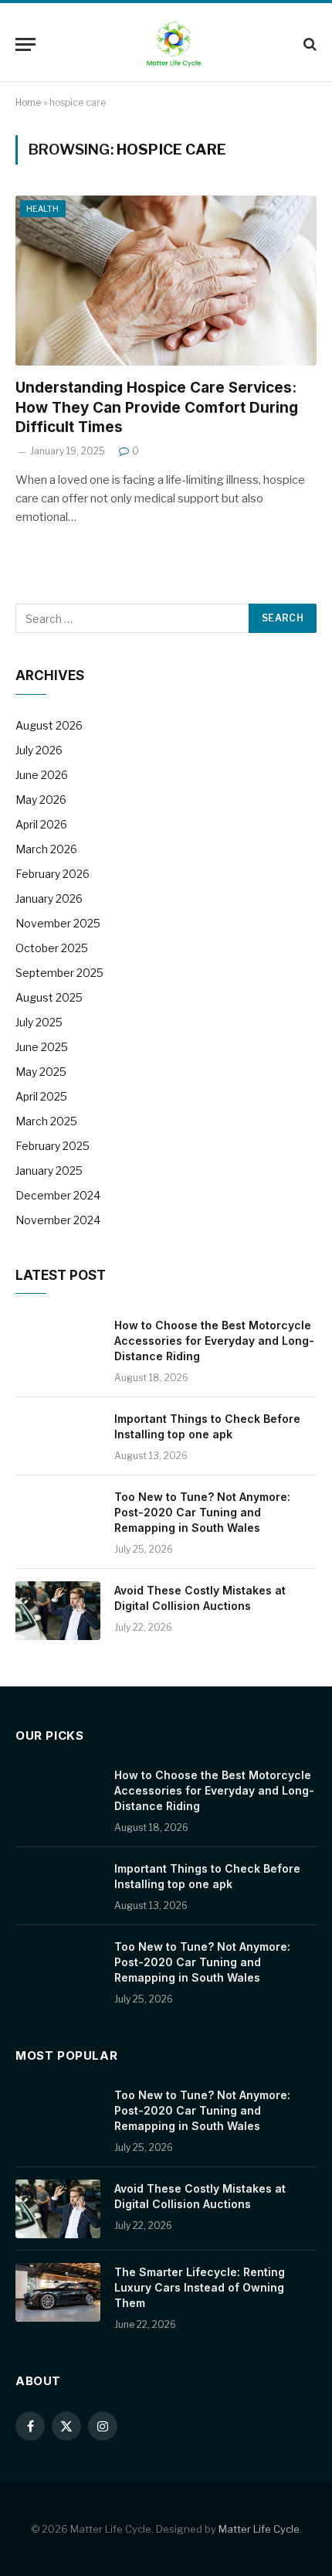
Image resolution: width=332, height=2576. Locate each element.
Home (28, 102)
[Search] (308, 44)
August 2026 (49, 725)
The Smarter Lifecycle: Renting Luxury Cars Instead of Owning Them (200, 2287)
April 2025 (41, 1096)
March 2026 (46, 849)
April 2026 (41, 824)
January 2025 (49, 1171)
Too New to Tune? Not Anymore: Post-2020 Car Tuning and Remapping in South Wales (202, 1512)
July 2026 (39, 750)
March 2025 (46, 1121)
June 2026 (42, 775)
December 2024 (58, 1195)
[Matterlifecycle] (174, 44)
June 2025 (42, 1047)
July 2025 (39, 1022)
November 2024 (58, 1220)
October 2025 (52, 948)
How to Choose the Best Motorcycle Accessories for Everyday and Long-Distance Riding (214, 1341)
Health (43, 209)
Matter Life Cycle (259, 2529)
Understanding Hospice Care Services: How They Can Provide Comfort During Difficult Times (157, 408)
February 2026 (53, 874)
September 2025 (59, 973)
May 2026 (41, 800)
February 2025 (53, 1146)
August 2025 (49, 997)
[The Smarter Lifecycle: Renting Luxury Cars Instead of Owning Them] (58, 2292)
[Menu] (25, 44)
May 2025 (41, 1072)
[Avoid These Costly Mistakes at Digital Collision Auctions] (58, 1611)
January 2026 (49, 898)
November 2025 (58, 923)
